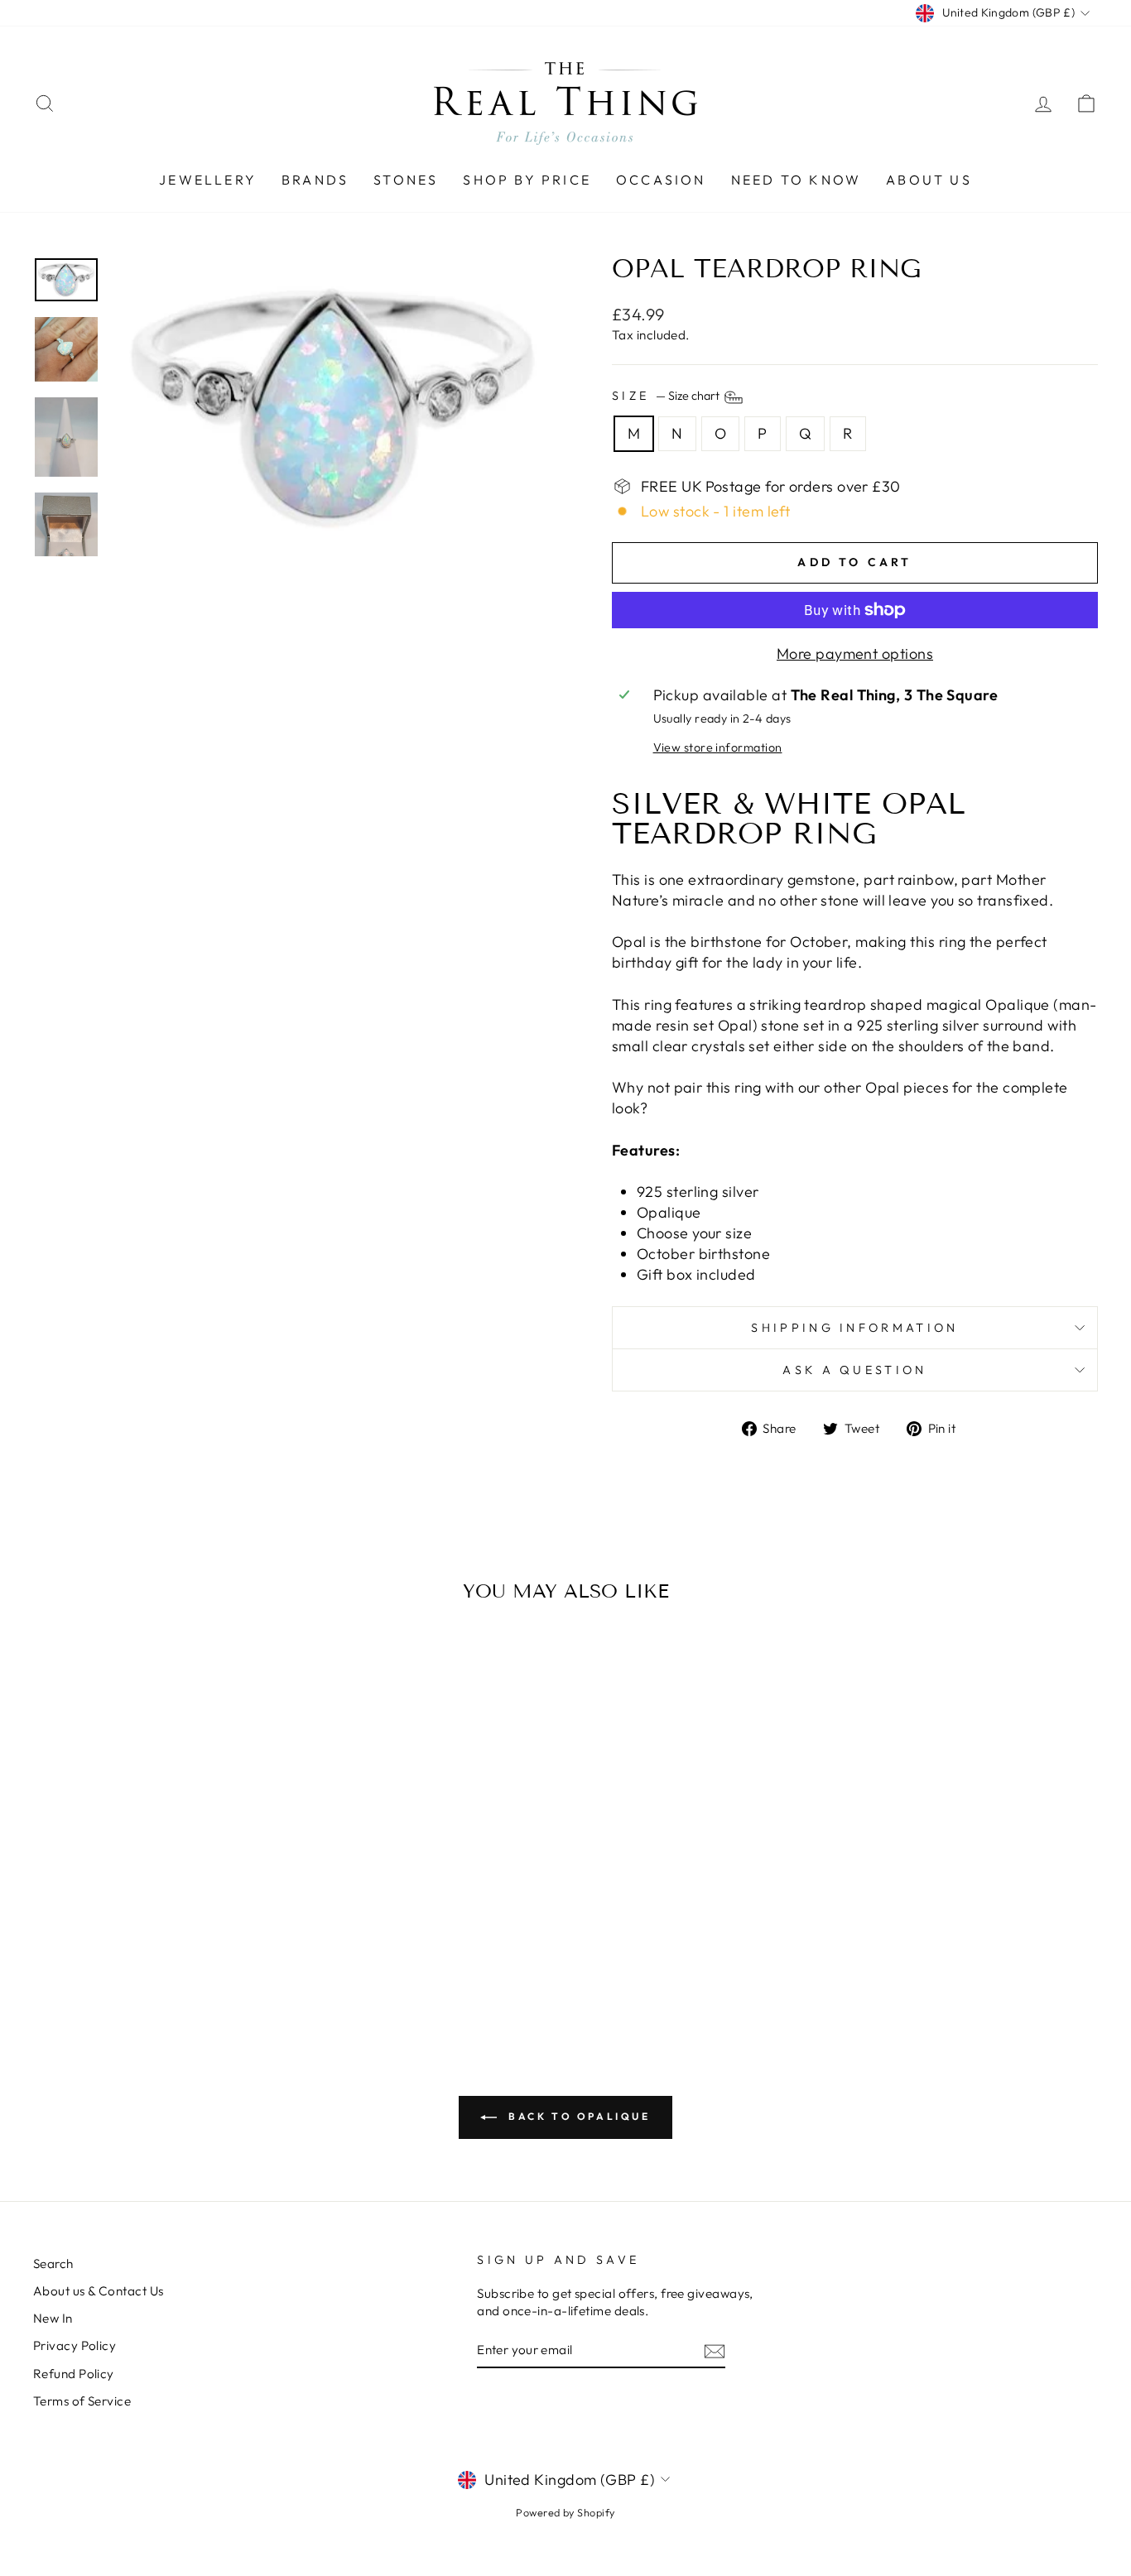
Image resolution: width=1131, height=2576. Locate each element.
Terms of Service (82, 2401)
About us (929, 180)
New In (53, 2318)
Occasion (661, 180)
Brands (315, 180)
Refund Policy (74, 2374)
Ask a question (854, 1370)
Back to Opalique (577, 2116)
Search (53, 2264)
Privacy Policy (75, 2345)
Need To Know (796, 180)
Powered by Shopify (565, 2512)
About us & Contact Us (98, 2291)
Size (667, 396)
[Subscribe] (715, 2350)
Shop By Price (527, 180)
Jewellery (208, 180)
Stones (406, 180)
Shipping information (854, 1328)
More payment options (855, 654)
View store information (718, 747)
